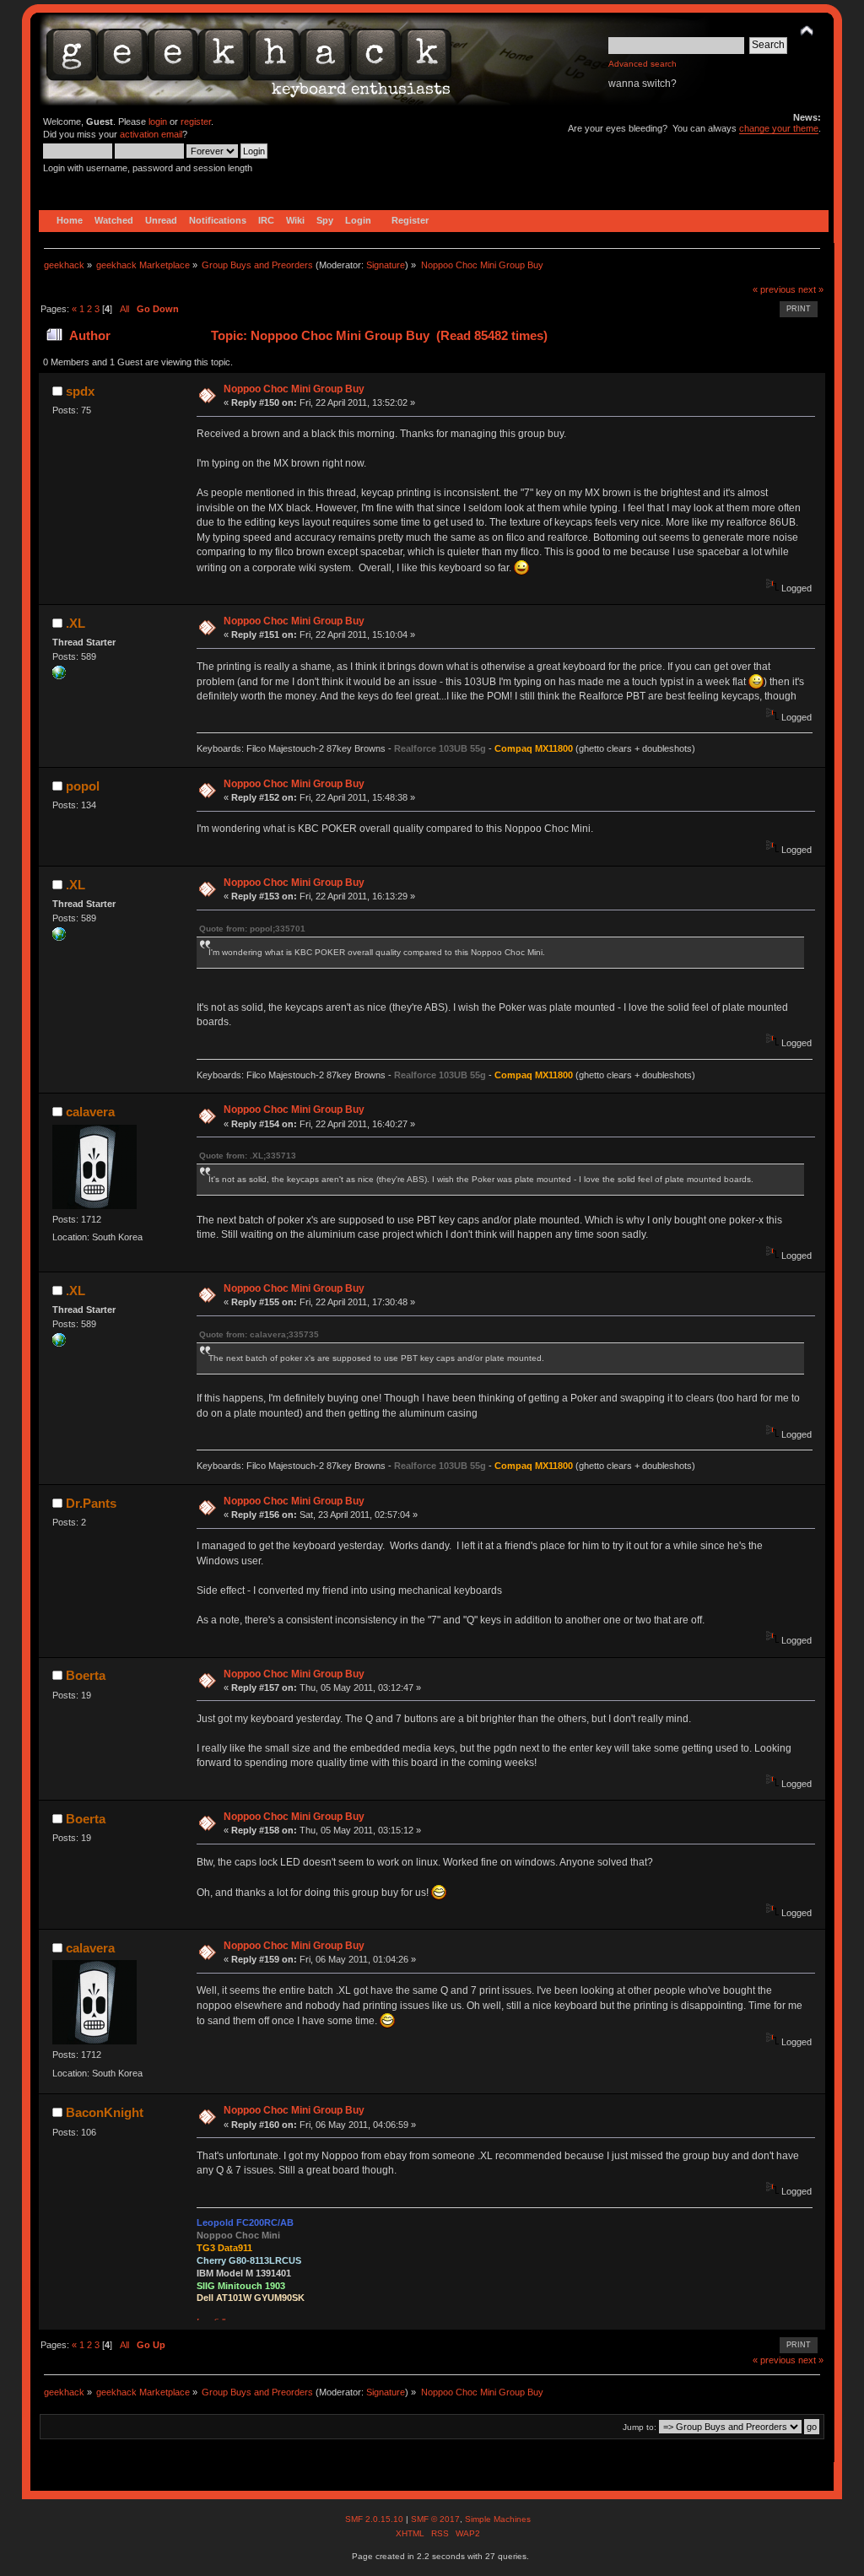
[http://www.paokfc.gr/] (59, 676)
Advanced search (643, 64)
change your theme (779, 128)
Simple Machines (498, 2519)
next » (811, 289)
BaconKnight (105, 2112)
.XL (76, 623)
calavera (90, 1112)
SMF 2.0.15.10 (375, 2519)
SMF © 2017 (435, 2519)
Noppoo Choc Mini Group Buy (294, 389)
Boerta (86, 1675)
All (124, 309)
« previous (774, 289)
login (158, 122)
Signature (386, 265)
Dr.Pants (91, 1503)
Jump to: (640, 2427)
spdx (80, 391)
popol (83, 786)
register (196, 122)
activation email (151, 134)
